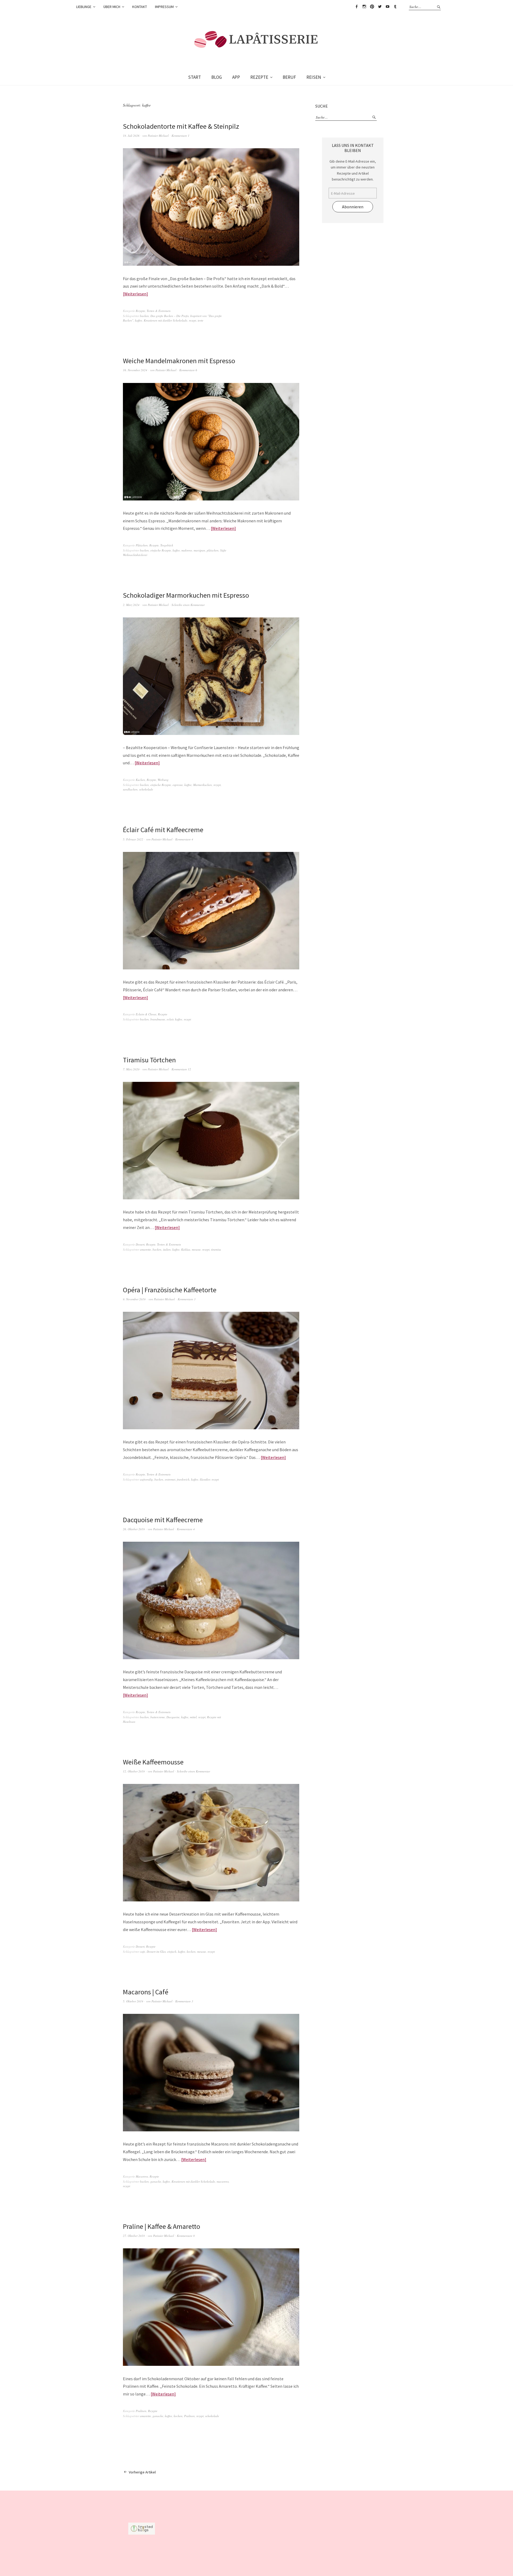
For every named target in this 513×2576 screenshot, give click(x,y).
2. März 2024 (131, 605)
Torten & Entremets (159, 311)
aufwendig (146, 1479)
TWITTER (380, 7)
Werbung (163, 780)
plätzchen (213, 550)
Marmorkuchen (203, 785)
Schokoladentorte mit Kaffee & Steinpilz (181, 126)
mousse (196, 1249)
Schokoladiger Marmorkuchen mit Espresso (186, 595)
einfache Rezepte (161, 550)
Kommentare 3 (187, 1299)
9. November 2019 (134, 1299)
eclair (170, 1019)
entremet (170, 1479)
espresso (178, 785)
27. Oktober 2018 (134, 2236)
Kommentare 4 (184, 839)
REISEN (314, 77)
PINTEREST (372, 7)
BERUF (289, 77)
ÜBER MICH (112, 7)
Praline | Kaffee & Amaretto (162, 2226)
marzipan (199, 550)
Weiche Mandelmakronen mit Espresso (179, 361)
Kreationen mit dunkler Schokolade (166, 320)
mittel (193, 1717)
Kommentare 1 (180, 136)
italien (167, 1249)
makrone (187, 550)
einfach (172, 1951)
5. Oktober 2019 (133, 2001)
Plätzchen (142, 545)
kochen (191, 1951)
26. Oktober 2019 (134, 1529)
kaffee (139, 320)
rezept (193, 320)
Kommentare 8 (186, 2236)
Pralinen (141, 2411)
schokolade (146, 789)
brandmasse (158, 1019)
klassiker (205, 1479)
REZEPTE (259, 77)
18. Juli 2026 (131, 136)
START (195, 77)
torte (201, 320)
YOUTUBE (387, 7)
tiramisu (216, 1249)
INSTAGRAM (364, 7)
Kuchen (140, 780)
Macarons (142, 2176)
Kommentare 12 (181, 1069)
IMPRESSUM (164, 7)
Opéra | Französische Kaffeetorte (170, 1290)
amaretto (145, 1249)
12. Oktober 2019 (134, 1771)
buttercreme (158, 1717)
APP (236, 77)
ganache (156, 2181)
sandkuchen (130, 789)
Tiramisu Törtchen (149, 1060)
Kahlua (186, 1249)
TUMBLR (395, 7)
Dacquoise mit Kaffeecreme (163, 1520)
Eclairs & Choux (146, 1014)
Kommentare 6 (188, 370)
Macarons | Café (146, 1992)
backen (144, 316)
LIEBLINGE (84, 7)
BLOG (217, 77)
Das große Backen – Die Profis (170, 316)
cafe (143, 1951)
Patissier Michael (158, 136)
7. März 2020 (131, 1069)
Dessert (140, 1244)
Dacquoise (173, 1717)
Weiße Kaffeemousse (153, 1762)
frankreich (183, 1479)
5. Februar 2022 (133, 839)
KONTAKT (140, 7)
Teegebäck (167, 545)
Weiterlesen (135, 294)
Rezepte (140, 311)
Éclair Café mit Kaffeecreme (163, 830)
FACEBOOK (356, 7)
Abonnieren (353, 207)
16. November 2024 (135, 370)
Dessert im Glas (156, 1951)
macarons (223, 2181)
